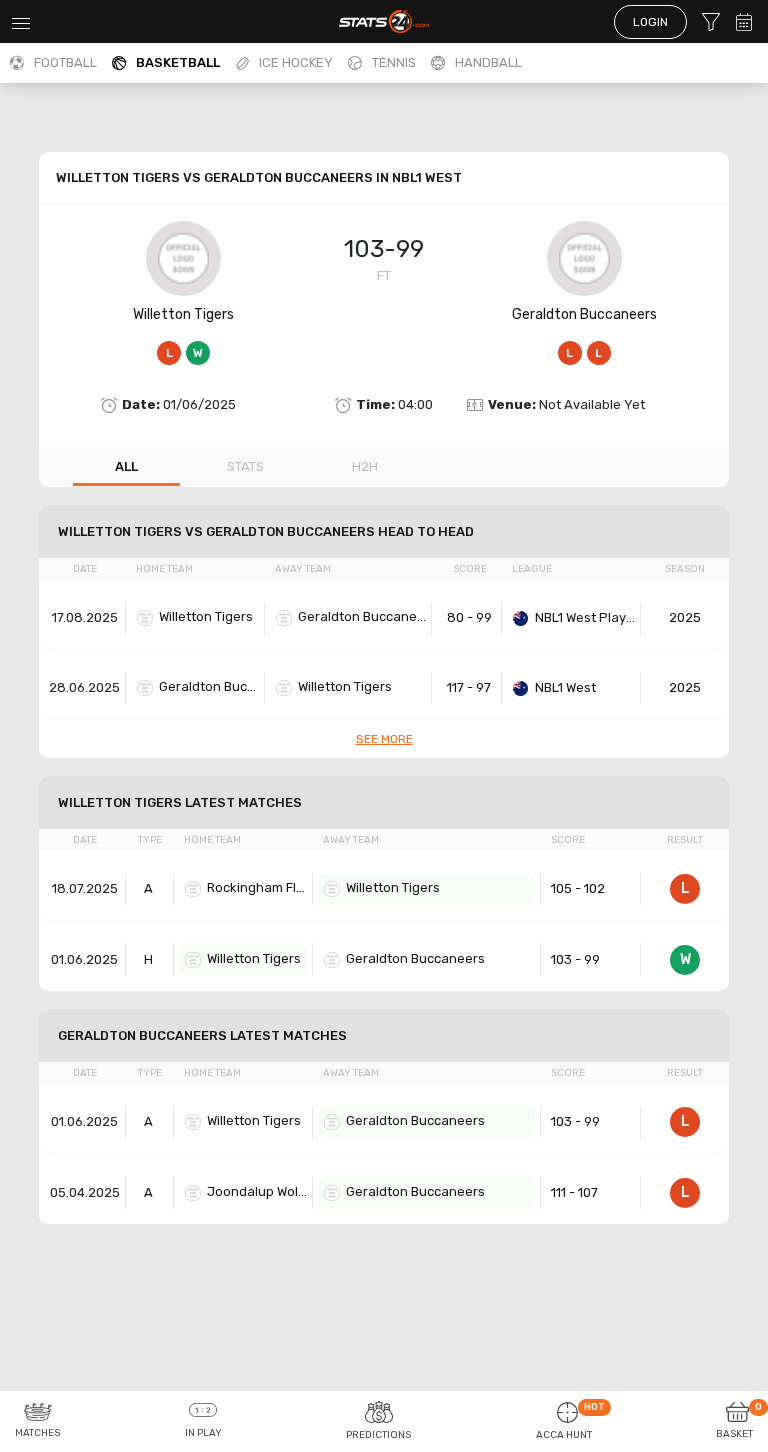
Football (65, 62)
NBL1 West (565, 687)
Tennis (394, 62)
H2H (365, 466)
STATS (245, 466)
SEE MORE (384, 739)
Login (650, 22)
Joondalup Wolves (257, 1191)
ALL (126, 466)
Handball (488, 62)
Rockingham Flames (257, 887)
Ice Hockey (296, 62)
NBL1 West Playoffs (585, 617)
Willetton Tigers (183, 314)
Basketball (178, 62)
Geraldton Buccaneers (584, 314)
